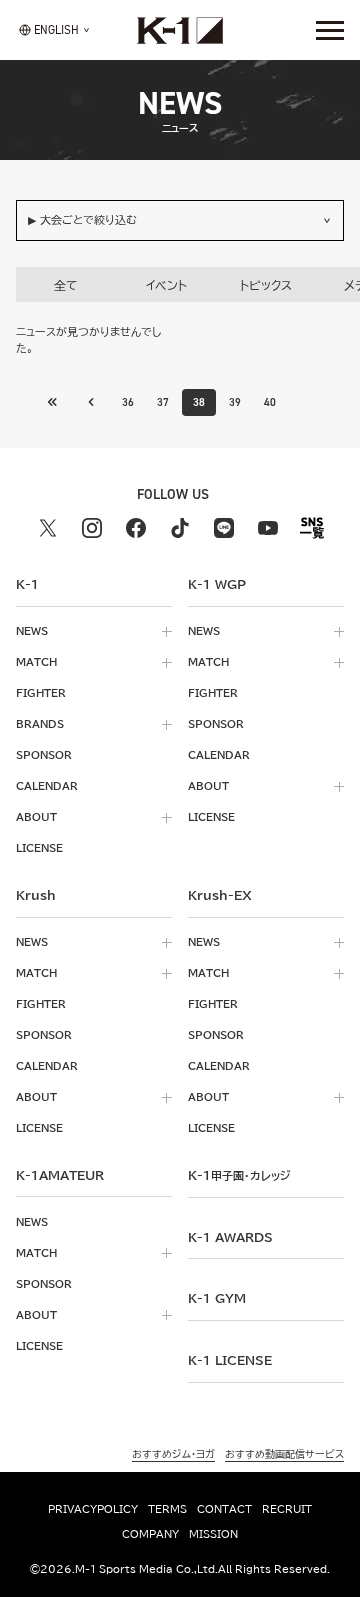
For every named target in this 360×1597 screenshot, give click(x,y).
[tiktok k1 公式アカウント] (180, 528)
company (150, 1534)
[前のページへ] (53, 402)
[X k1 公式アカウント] (48, 528)
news (32, 631)
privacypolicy (93, 1509)
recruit (287, 1509)
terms (167, 1509)
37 (163, 402)
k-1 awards (230, 1237)
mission (213, 1534)
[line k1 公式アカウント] (224, 528)
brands (40, 724)
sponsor (44, 755)
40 (270, 402)
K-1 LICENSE (230, 1360)
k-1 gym (217, 1298)
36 (128, 402)
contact (224, 1509)
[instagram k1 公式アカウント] (92, 528)
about (36, 817)
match (36, 662)
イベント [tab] (166, 285)
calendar (47, 786)
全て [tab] (66, 285)
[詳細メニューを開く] (330, 30)
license (39, 848)
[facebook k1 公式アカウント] (136, 528)
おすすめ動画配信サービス (284, 1454)
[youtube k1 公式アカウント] (268, 528)
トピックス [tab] (266, 285)
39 (235, 402)
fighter (41, 693)
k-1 (239, 1175)
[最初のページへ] (91, 402)
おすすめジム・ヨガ (173, 1454)
